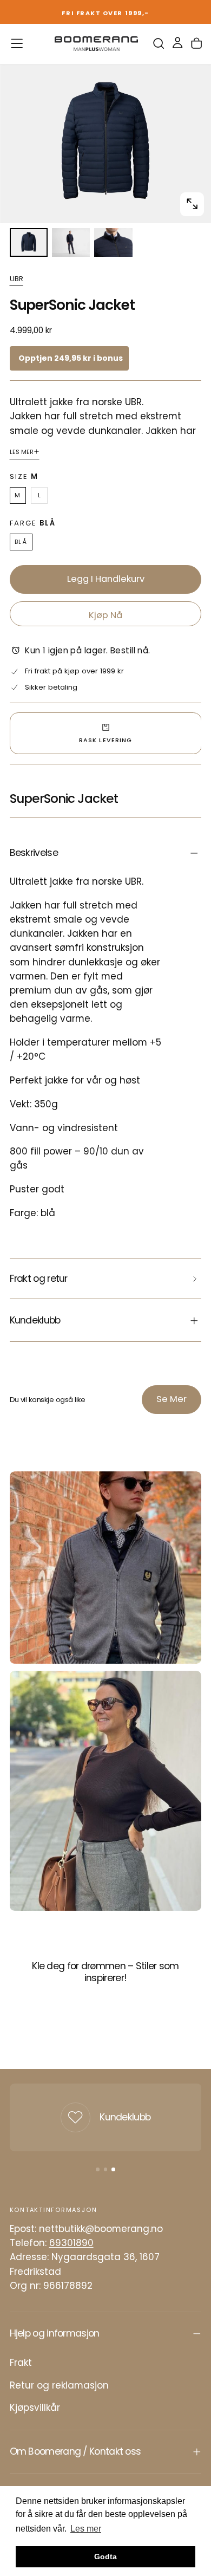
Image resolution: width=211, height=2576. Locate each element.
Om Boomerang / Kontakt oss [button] (75, 2451)
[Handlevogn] (196, 44)
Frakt (21, 2363)
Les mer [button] (86, 2529)
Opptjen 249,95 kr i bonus (71, 358)
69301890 (71, 2243)
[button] (17, 43)
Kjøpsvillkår (35, 2408)
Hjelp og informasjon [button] (55, 2333)
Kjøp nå (105, 615)
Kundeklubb (125, 2117)
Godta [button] (105, 2556)
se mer (172, 1399)
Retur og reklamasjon (59, 2385)
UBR (17, 279)
